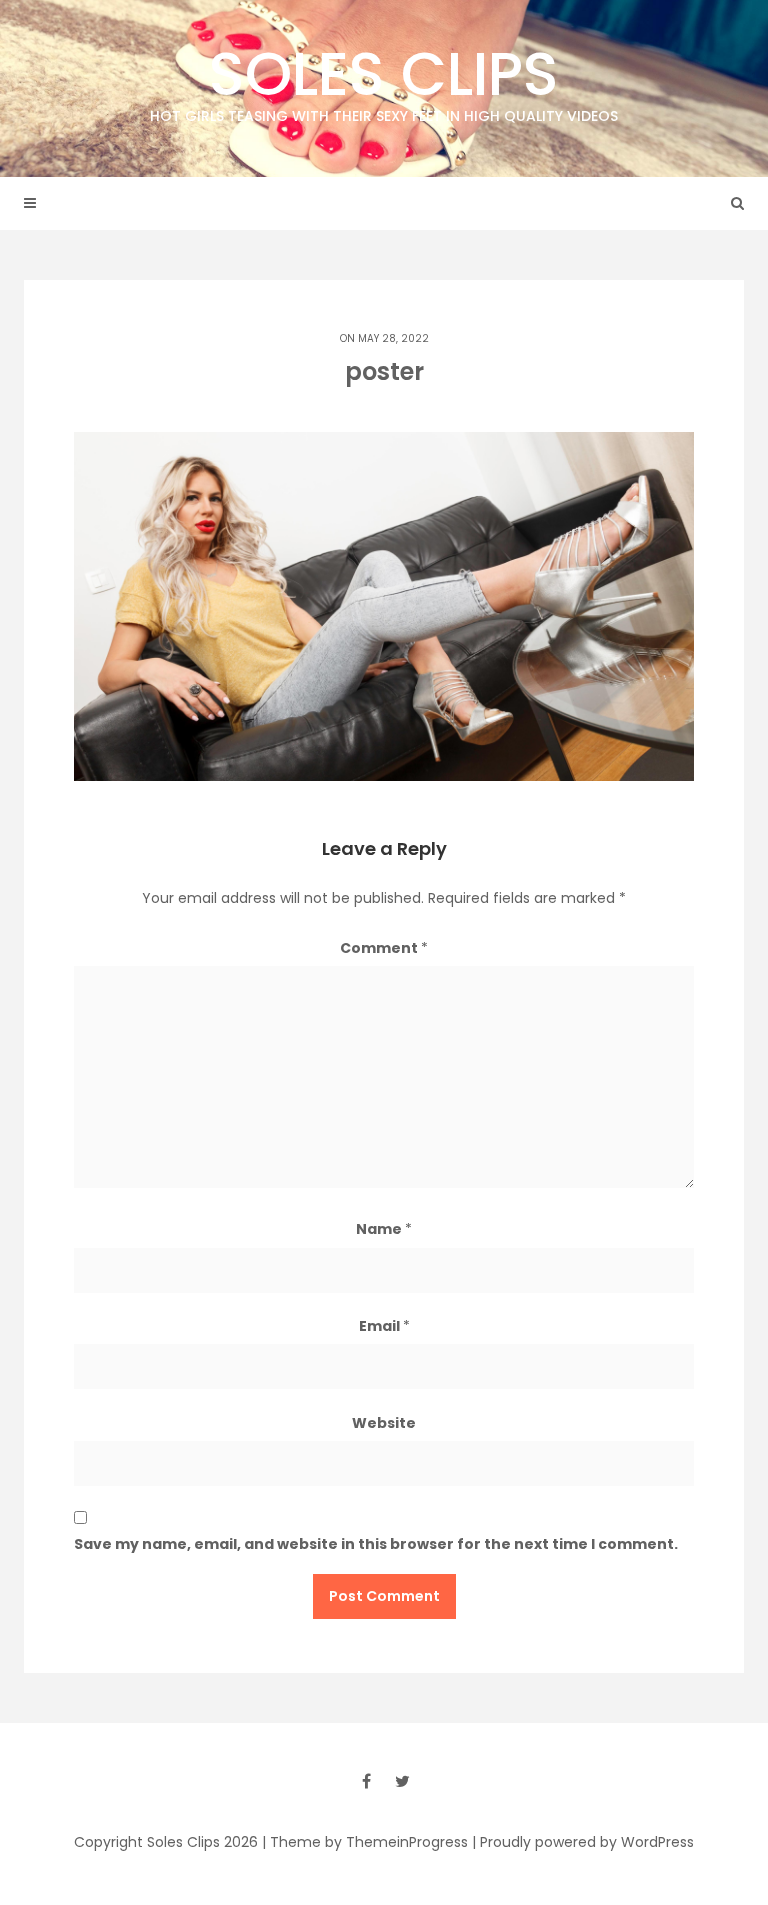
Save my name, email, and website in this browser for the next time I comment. (376, 1544)
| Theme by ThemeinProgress (365, 1842)
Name (384, 1229)
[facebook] (366, 1781)
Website (384, 1423)
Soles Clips (384, 79)
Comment (384, 948)
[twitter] (402, 1781)
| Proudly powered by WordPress (583, 1842)
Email (384, 1326)
